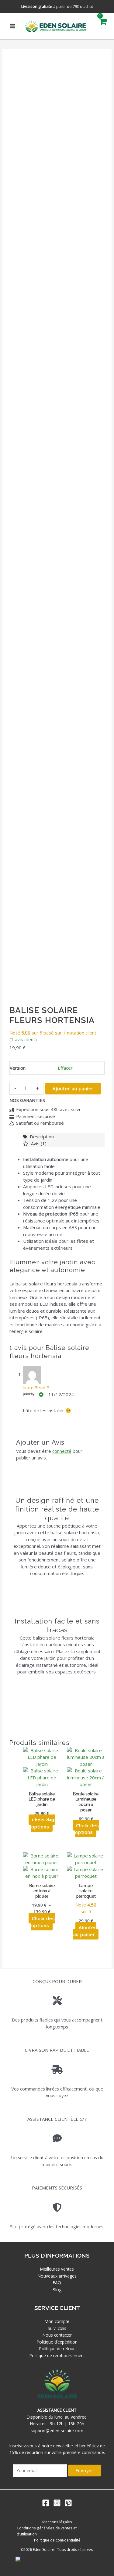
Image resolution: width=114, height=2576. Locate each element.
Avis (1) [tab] (38, 1143)
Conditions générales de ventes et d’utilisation (47, 2531)
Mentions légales (57, 2522)
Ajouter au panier (73, 1088)
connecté (62, 1451)
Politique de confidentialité (57, 2540)
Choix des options (43, 1823)
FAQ (57, 2283)
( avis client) (23, 1039)
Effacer (65, 1068)
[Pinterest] (68, 2503)
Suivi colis (57, 2328)
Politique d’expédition (57, 2342)
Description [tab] (41, 1137)
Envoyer (85, 2470)
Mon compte (57, 2321)
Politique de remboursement (57, 2356)
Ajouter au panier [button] (85, 1931)
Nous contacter (57, 2335)
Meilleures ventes (57, 2269)
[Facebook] (46, 2503)
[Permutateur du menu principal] (13, 26)
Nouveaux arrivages (57, 2276)
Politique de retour (57, 2349)
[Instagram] (57, 2503)
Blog (57, 2290)
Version (18, 1068)
